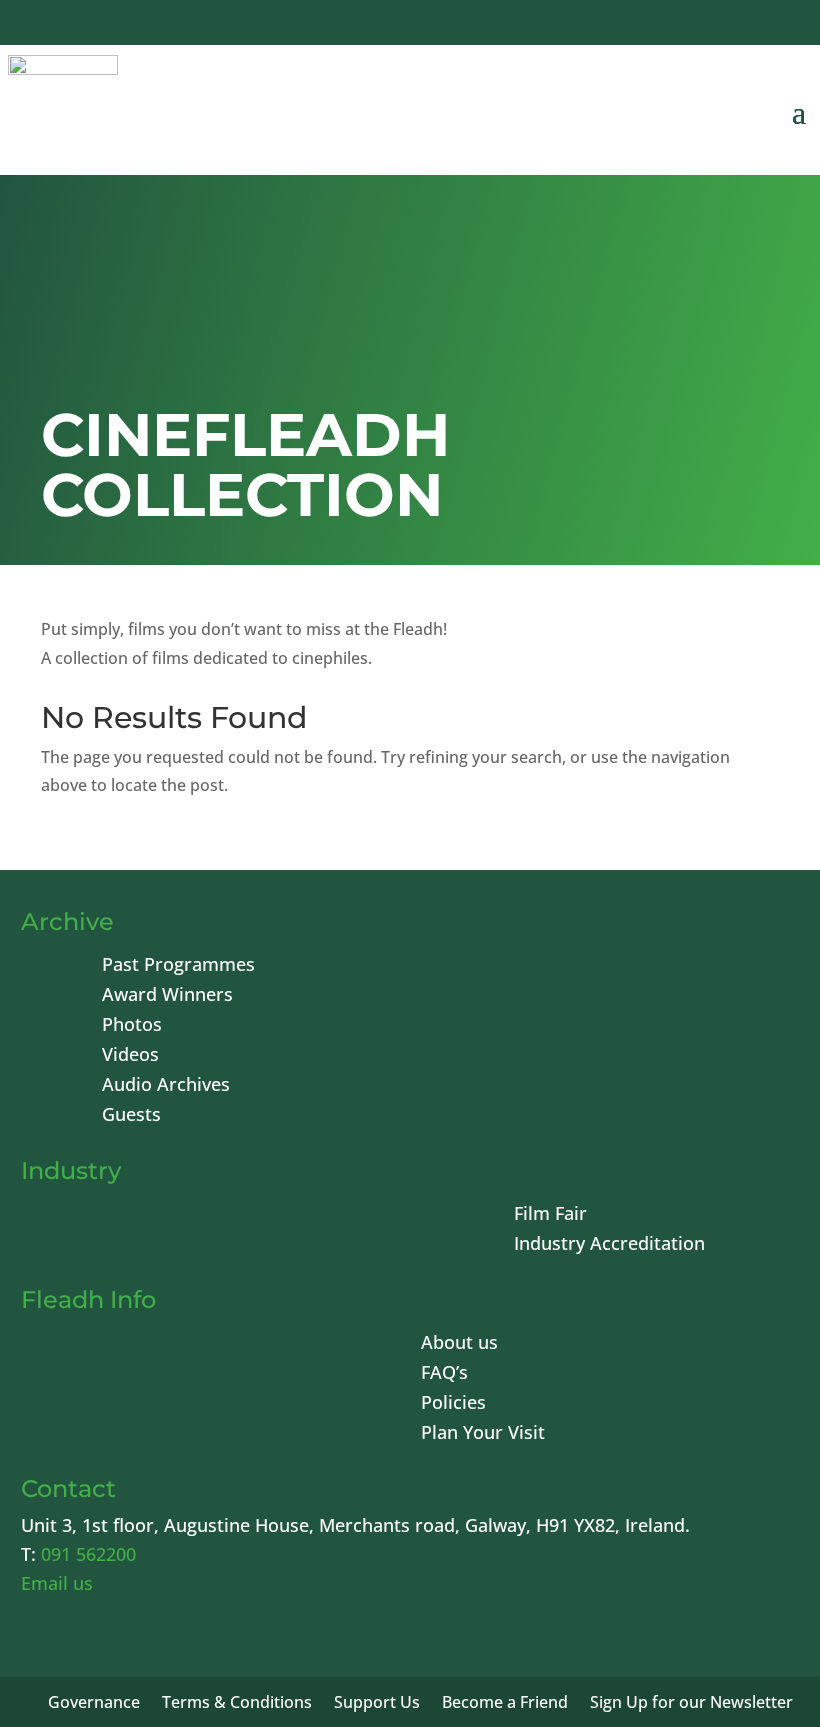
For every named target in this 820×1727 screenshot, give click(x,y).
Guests (131, 1116)
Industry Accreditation (609, 1245)
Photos (132, 1026)
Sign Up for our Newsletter (691, 1704)
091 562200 (88, 1554)
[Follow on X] (636, 25)
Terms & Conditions (237, 1704)
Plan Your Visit (483, 1434)
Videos (130, 1056)
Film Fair (550, 1215)
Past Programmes (178, 966)
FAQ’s (444, 1374)
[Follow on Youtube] (684, 25)
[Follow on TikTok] (780, 25)
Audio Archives (166, 1086)
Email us (57, 1583)
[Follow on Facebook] (588, 25)
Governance (94, 1704)
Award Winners (167, 996)
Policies (453, 1404)
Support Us (377, 1704)
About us (459, 1344)
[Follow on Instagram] (732, 25)
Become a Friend (505, 1704)
